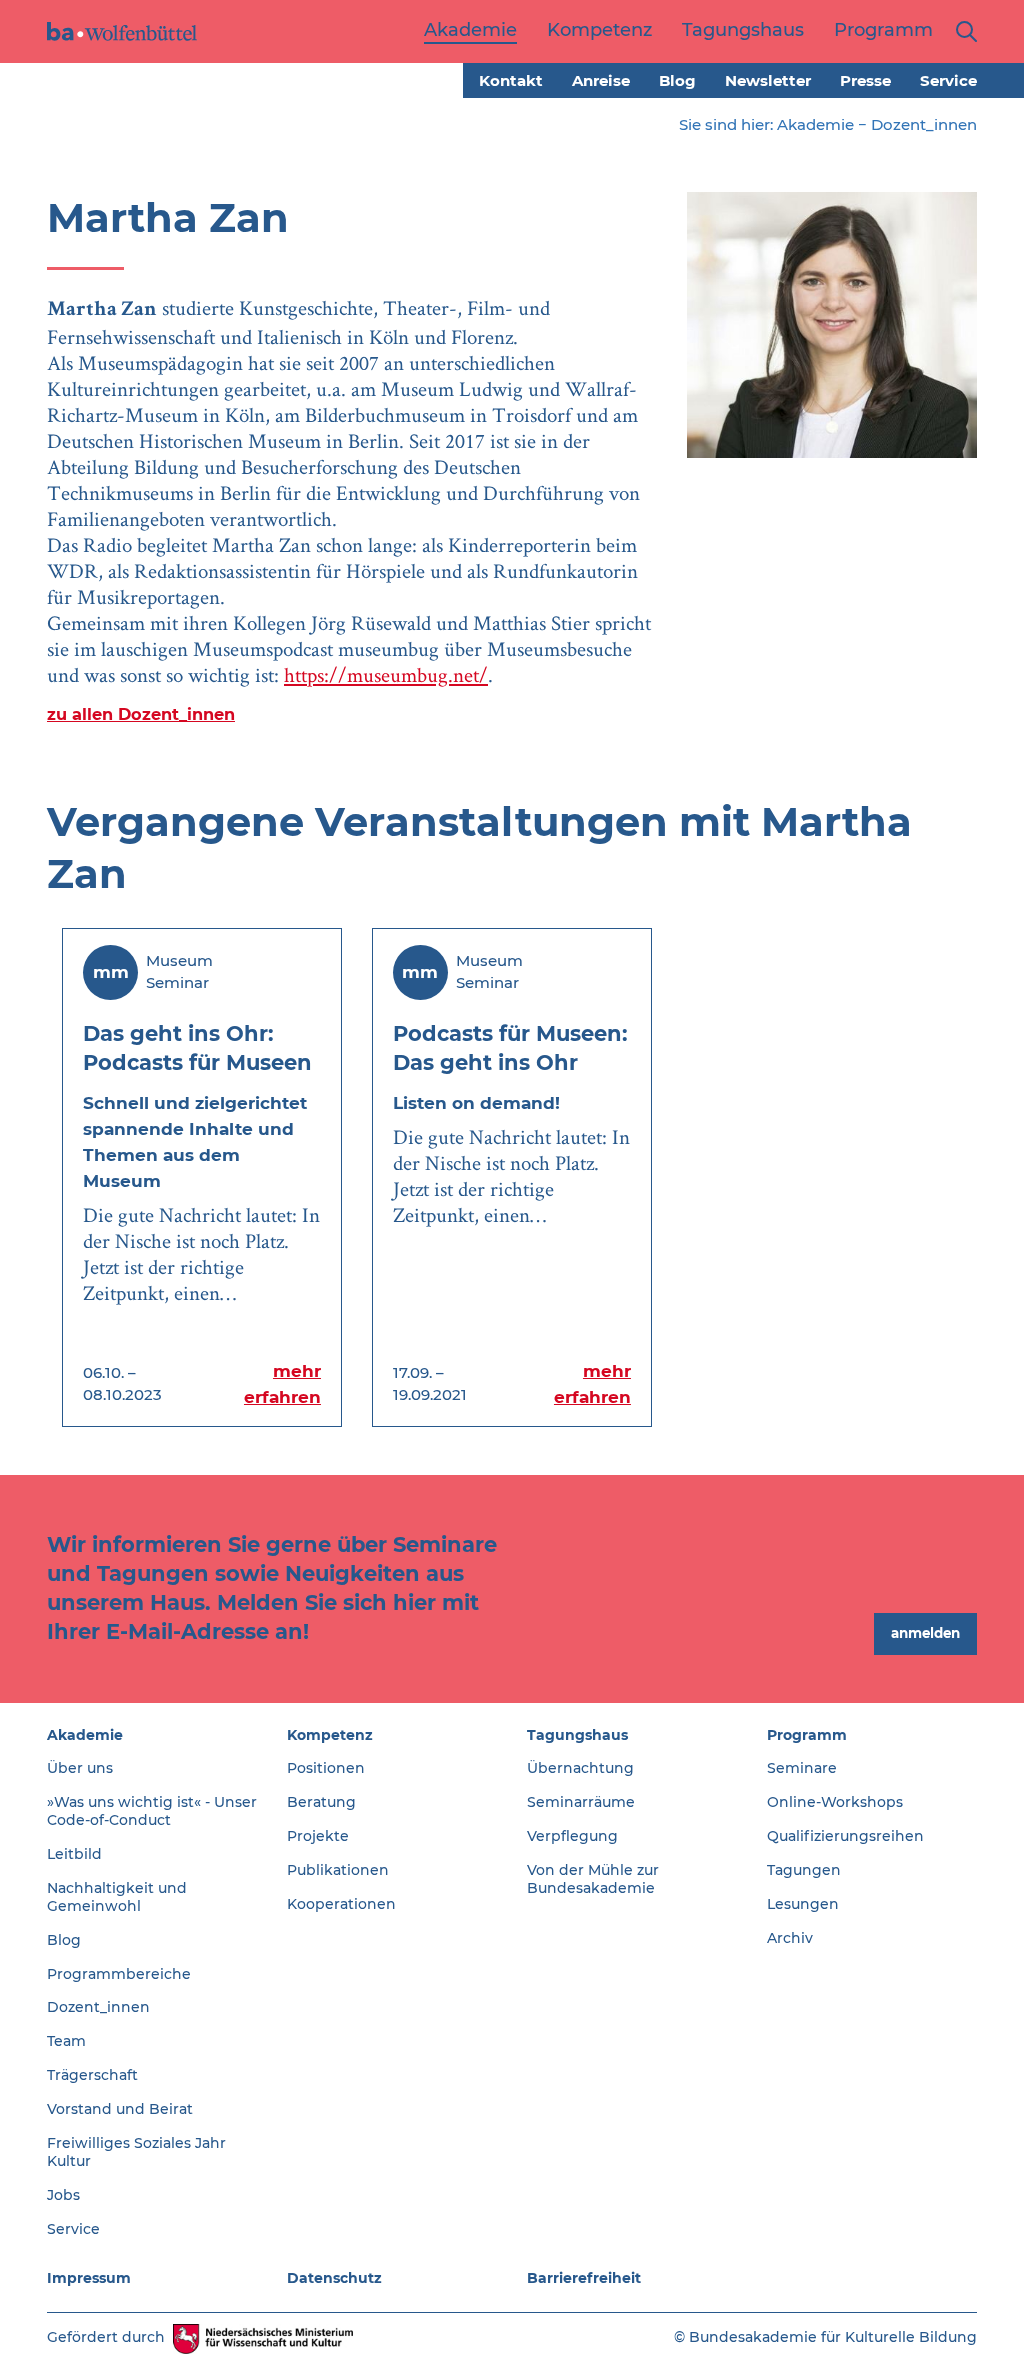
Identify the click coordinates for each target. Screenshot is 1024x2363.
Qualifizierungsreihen (845, 1836)
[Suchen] (962, 31)
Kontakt (511, 80)
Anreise (601, 80)
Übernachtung (580, 1768)
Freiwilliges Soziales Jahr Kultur (136, 2152)
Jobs (63, 2195)
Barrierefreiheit (584, 2278)
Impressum (89, 2278)
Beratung (321, 1802)
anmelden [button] (925, 1633)
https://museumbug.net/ (386, 674)
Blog (677, 80)
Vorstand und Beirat (120, 2109)
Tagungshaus (577, 1735)
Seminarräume (581, 1802)
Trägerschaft (92, 2075)
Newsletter (768, 80)
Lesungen (803, 1904)
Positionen (326, 1768)
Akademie (815, 124)
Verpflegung (572, 1836)
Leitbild (74, 1854)
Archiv (790, 1938)
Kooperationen (341, 1904)
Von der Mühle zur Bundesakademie (593, 1879)
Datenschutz (334, 2278)
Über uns (80, 1768)
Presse (865, 80)
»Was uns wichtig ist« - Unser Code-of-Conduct (152, 1811)
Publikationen (338, 1870)
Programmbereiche (119, 1974)
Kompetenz (330, 1735)
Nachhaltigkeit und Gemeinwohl (117, 1897)
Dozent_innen (924, 124)
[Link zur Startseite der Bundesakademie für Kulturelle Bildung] (122, 31)
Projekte (318, 1836)
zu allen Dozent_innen (141, 714)
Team (66, 2041)
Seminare (802, 1768)
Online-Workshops (835, 1802)
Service (948, 80)
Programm (807, 1735)
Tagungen (804, 1870)
